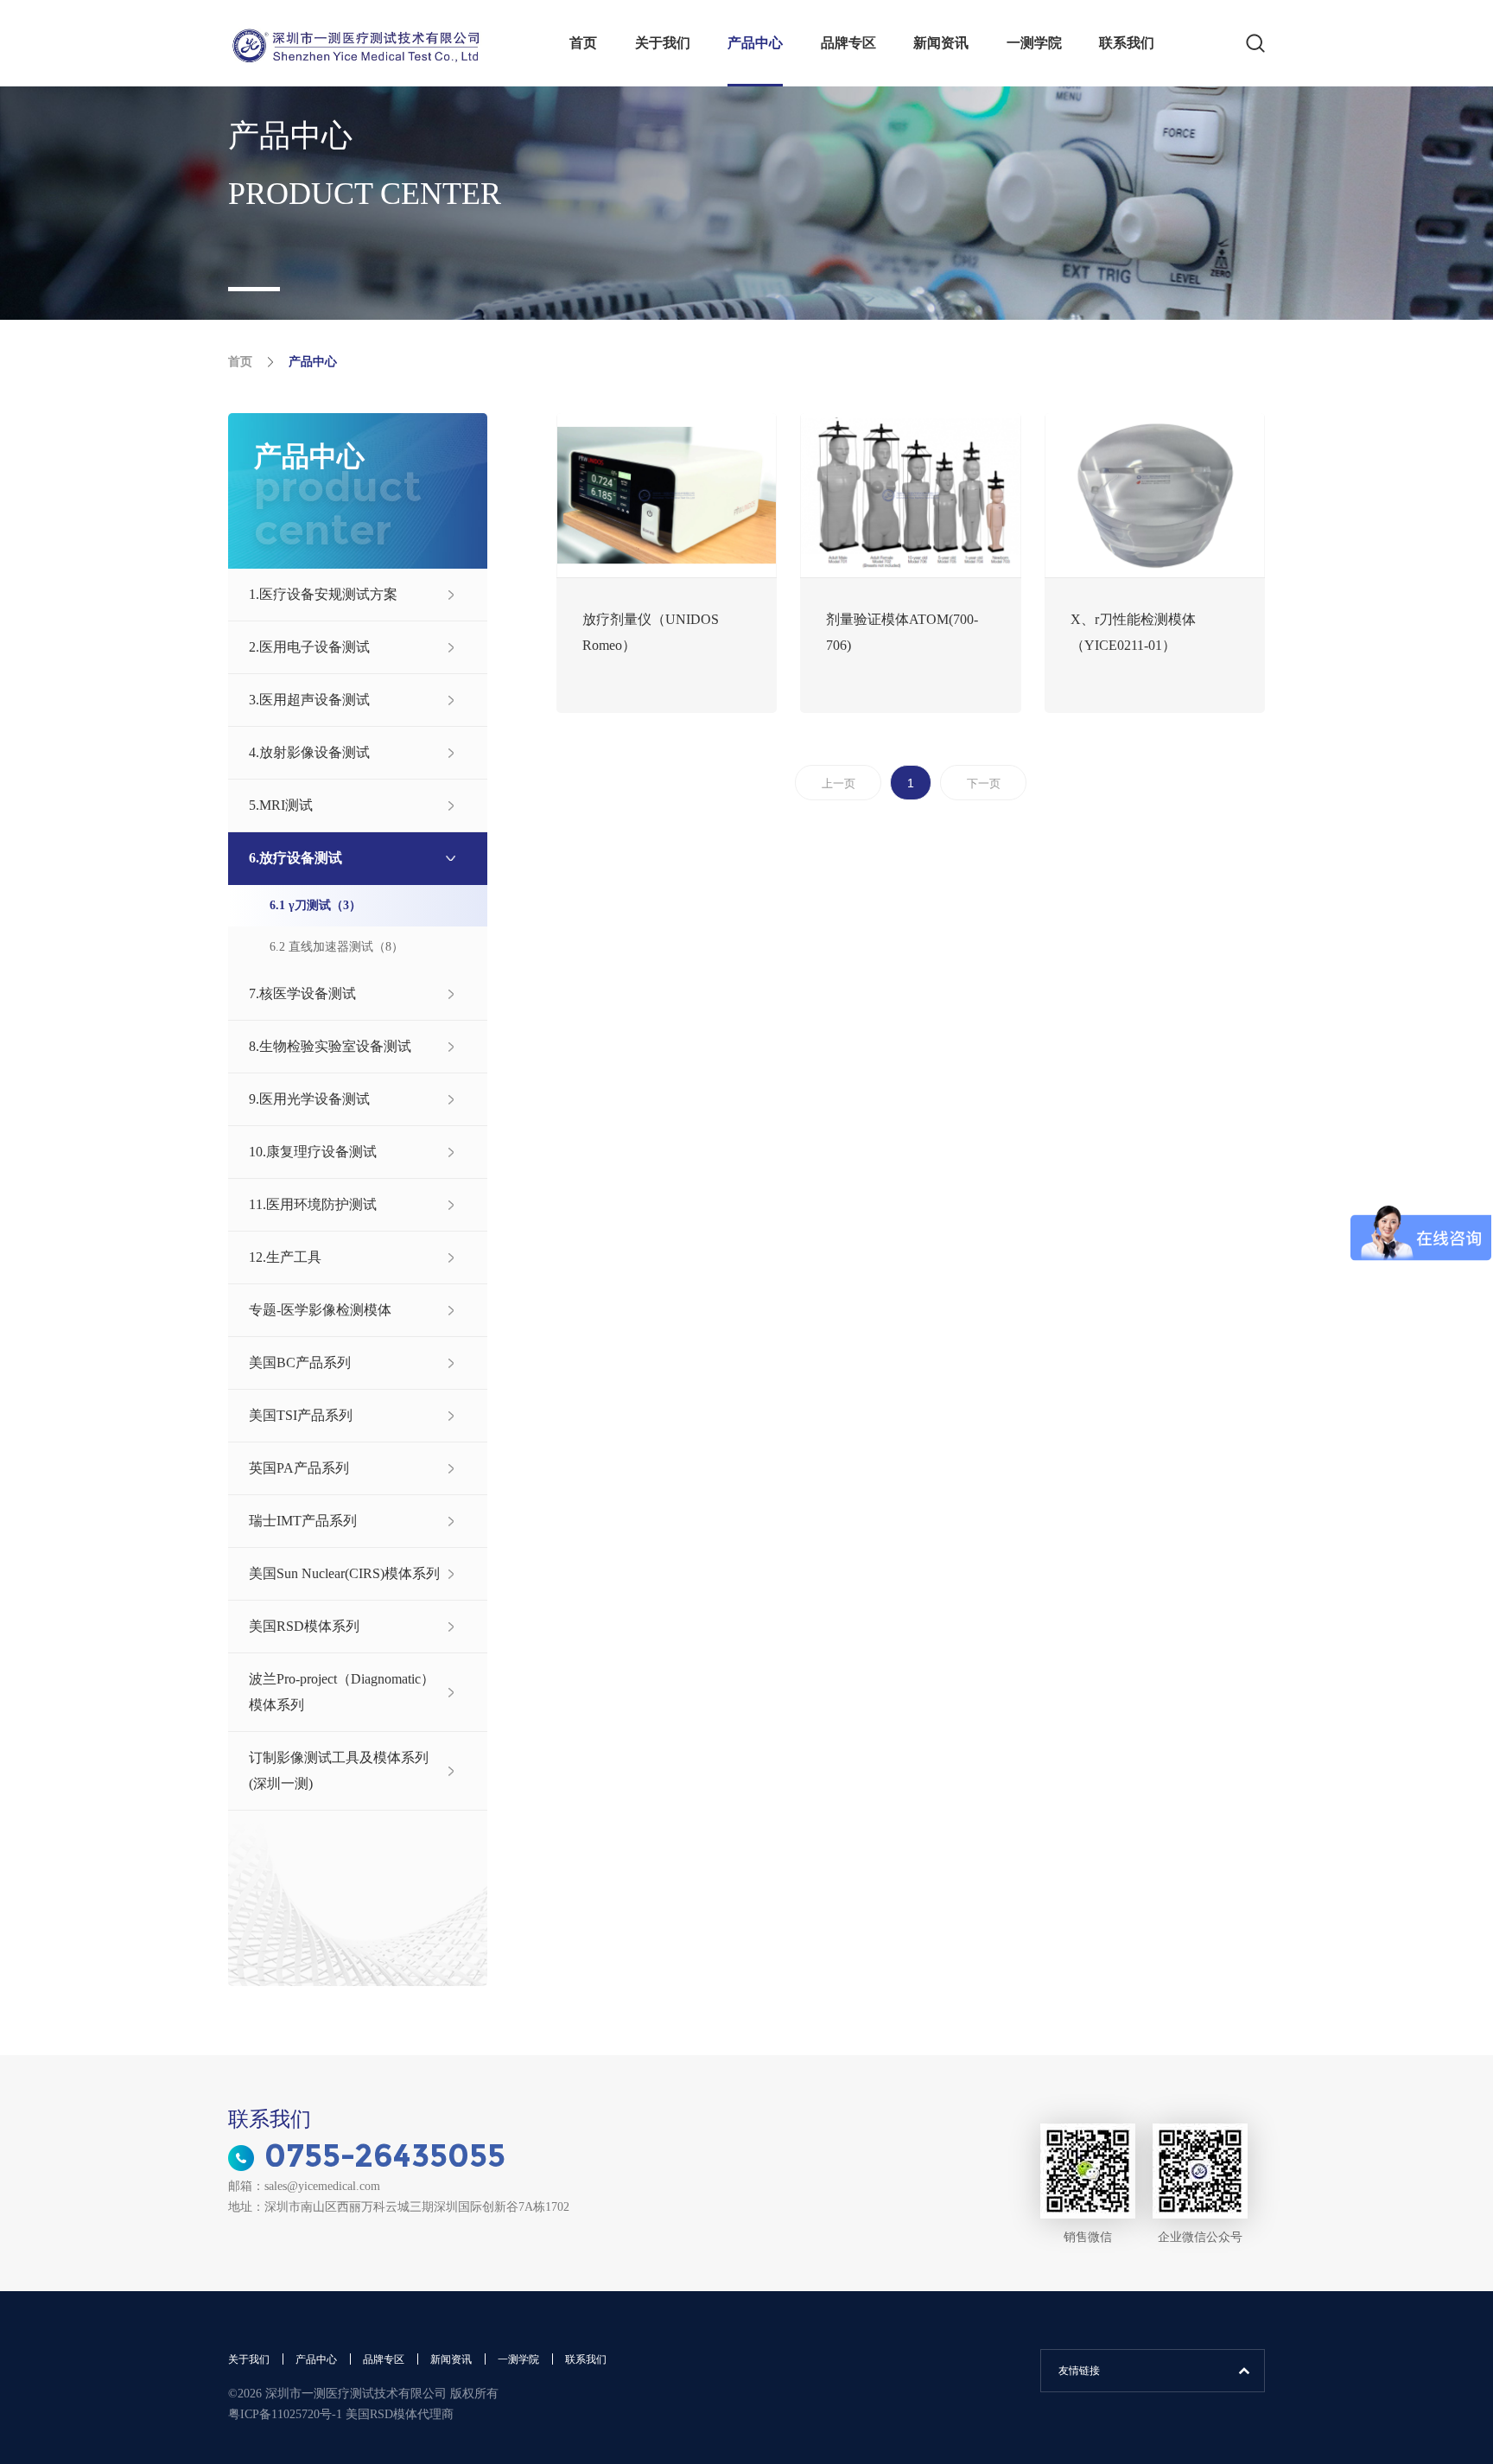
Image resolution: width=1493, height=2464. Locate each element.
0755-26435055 (385, 2155)
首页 (583, 43)
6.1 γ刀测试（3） (315, 905)
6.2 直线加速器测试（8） (337, 947)
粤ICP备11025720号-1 (287, 2414)
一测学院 (1034, 43)
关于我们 (663, 43)
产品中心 (755, 43)
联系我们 (1127, 43)
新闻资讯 (941, 43)
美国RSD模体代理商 (400, 2414)
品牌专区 (848, 43)
